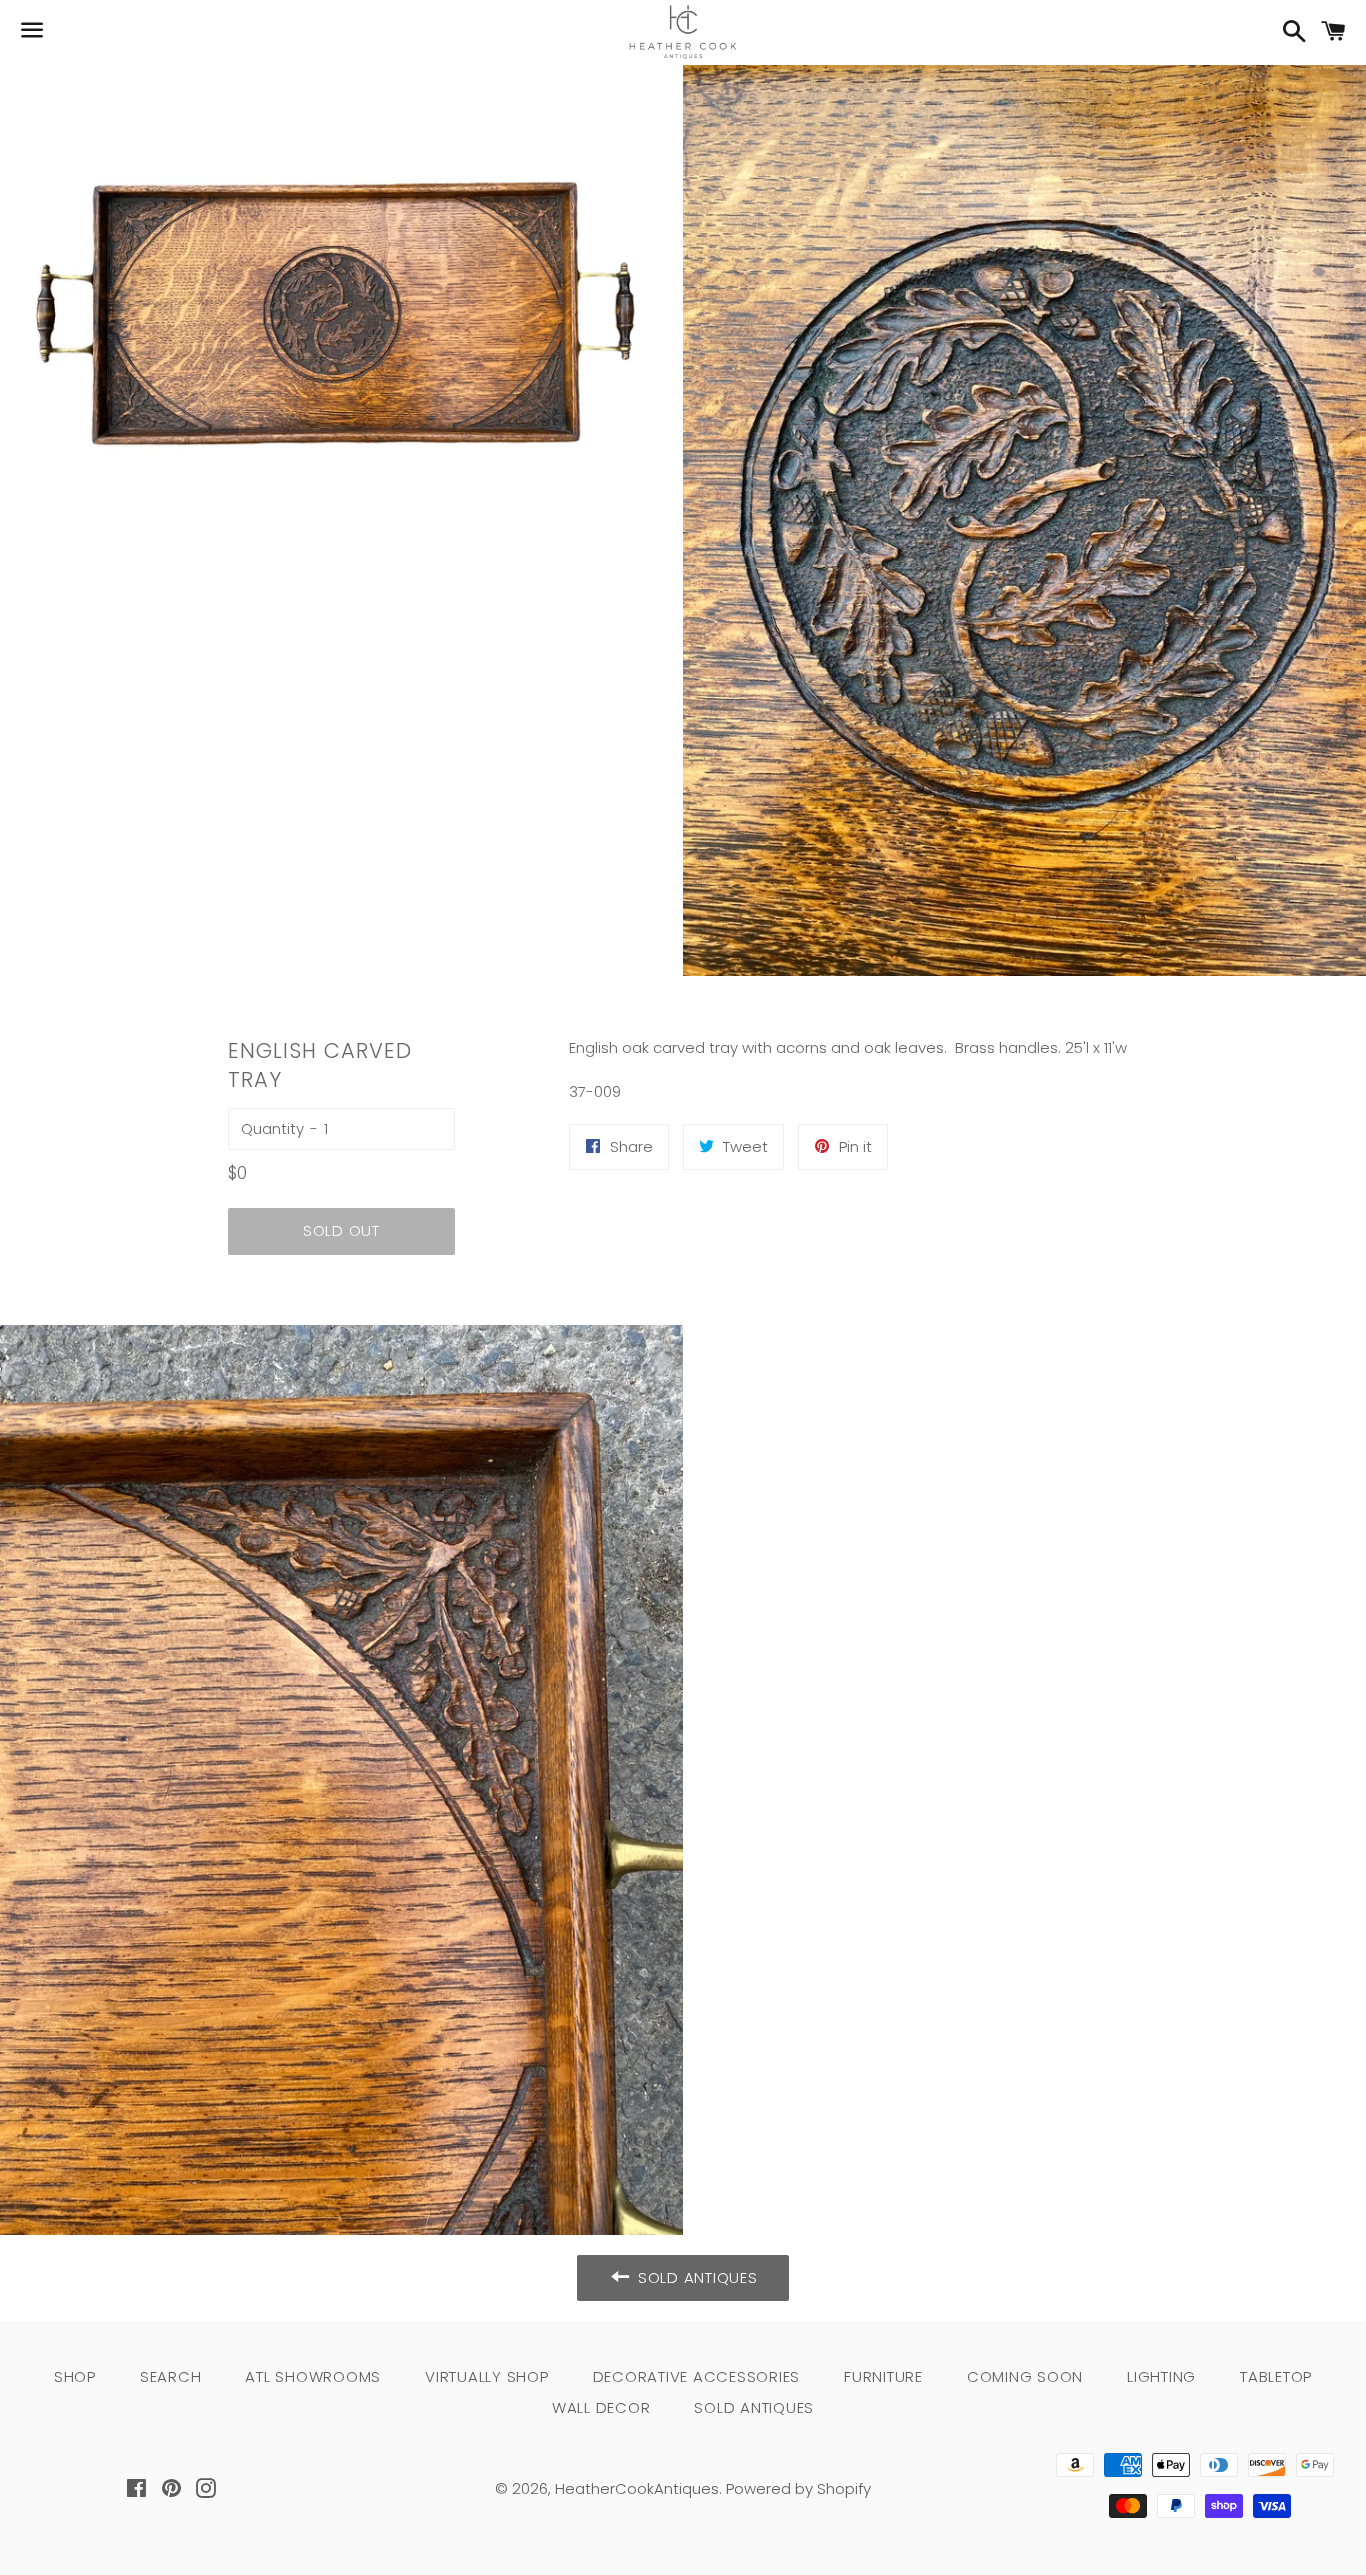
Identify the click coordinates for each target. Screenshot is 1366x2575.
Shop (75, 2376)
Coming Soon (1025, 2376)
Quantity (272, 1128)
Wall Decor (601, 2407)
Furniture (883, 2376)
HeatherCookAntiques (637, 2488)
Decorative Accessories (697, 2376)
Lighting (1161, 2376)
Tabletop (1276, 2376)
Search (171, 2376)
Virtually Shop (487, 2376)
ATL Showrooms (313, 2376)
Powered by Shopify (798, 2488)
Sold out (341, 1230)
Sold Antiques (754, 2407)
